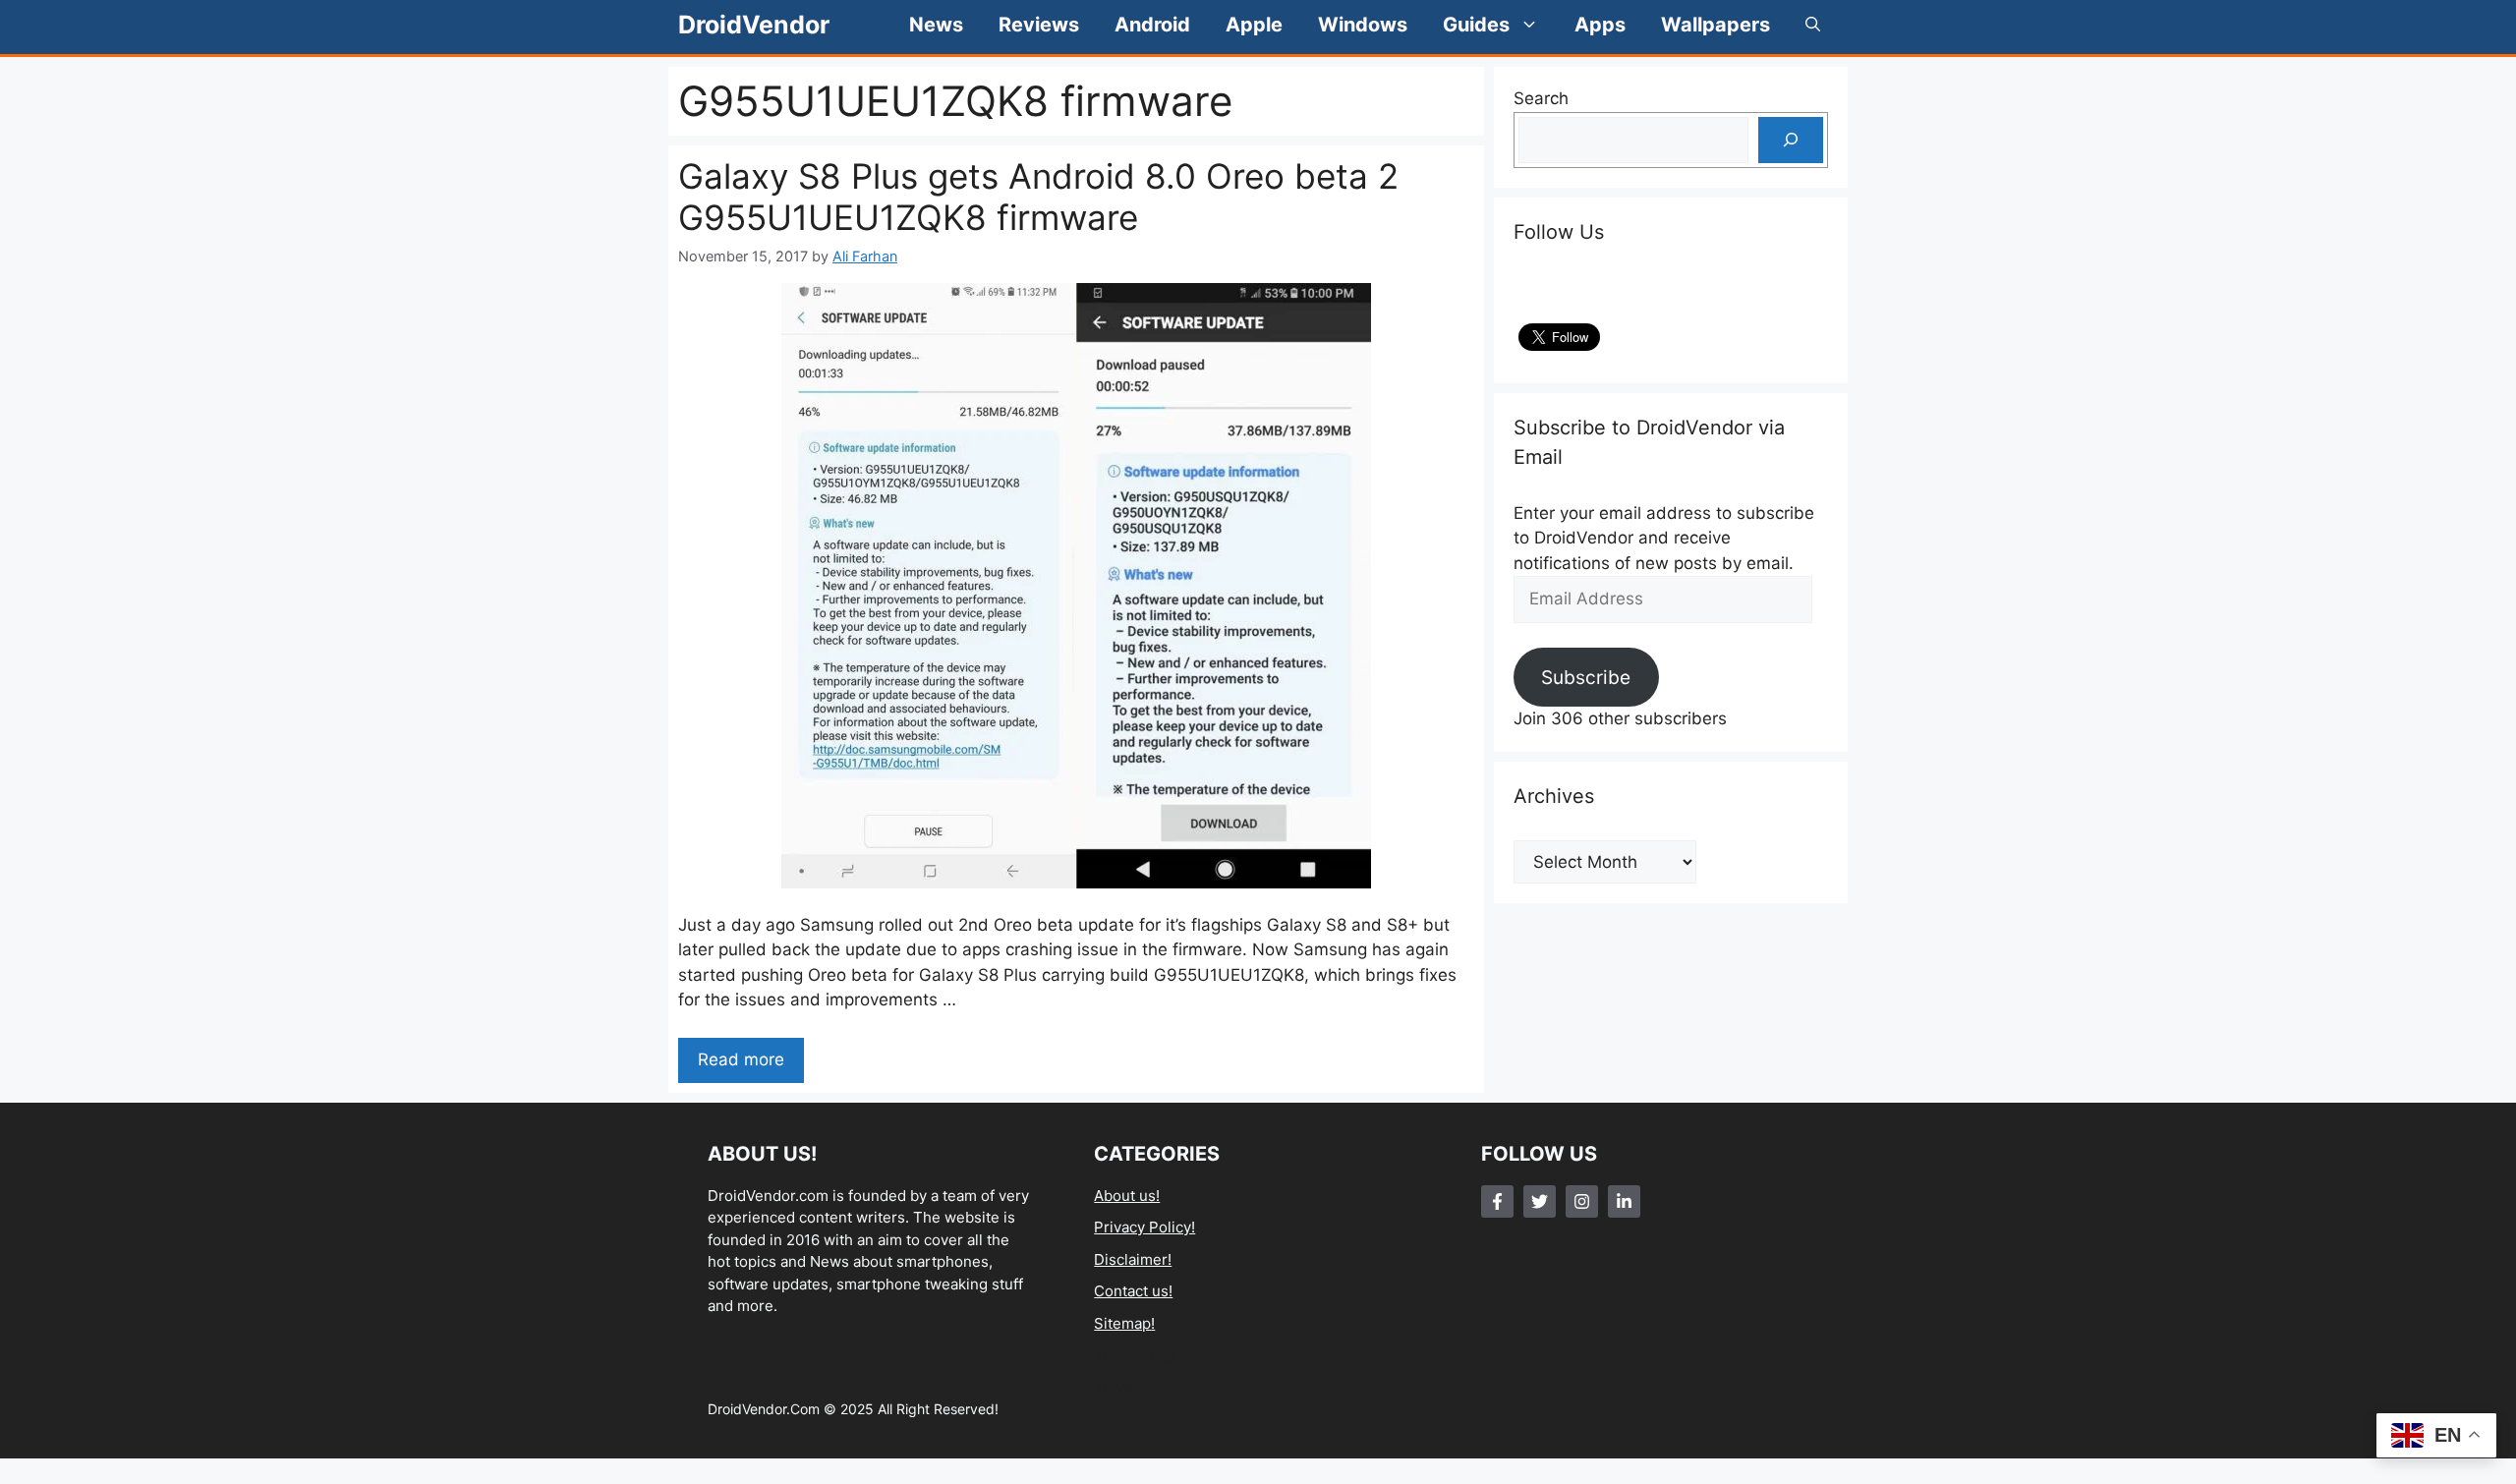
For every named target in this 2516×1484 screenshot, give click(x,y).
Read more (741, 1059)
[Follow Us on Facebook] (1497, 1201)
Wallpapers (1715, 25)
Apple (1254, 25)
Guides (1476, 25)
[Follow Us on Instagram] (1582, 1201)
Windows (1363, 25)
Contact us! (1133, 1291)
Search (1541, 98)
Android (1152, 25)
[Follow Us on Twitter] (1540, 1201)
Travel (1115, 1387)
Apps (1600, 25)
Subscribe (1586, 677)
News (936, 25)
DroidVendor (754, 25)
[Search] (1791, 141)
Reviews (1039, 25)
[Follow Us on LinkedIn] (1624, 1201)
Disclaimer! (1133, 1259)
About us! (1127, 1196)
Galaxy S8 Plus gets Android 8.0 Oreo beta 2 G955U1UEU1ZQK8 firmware (1038, 197)
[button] (1813, 25)
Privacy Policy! (1144, 1227)
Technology (1135, 1355)
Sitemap (1122, 1323)
